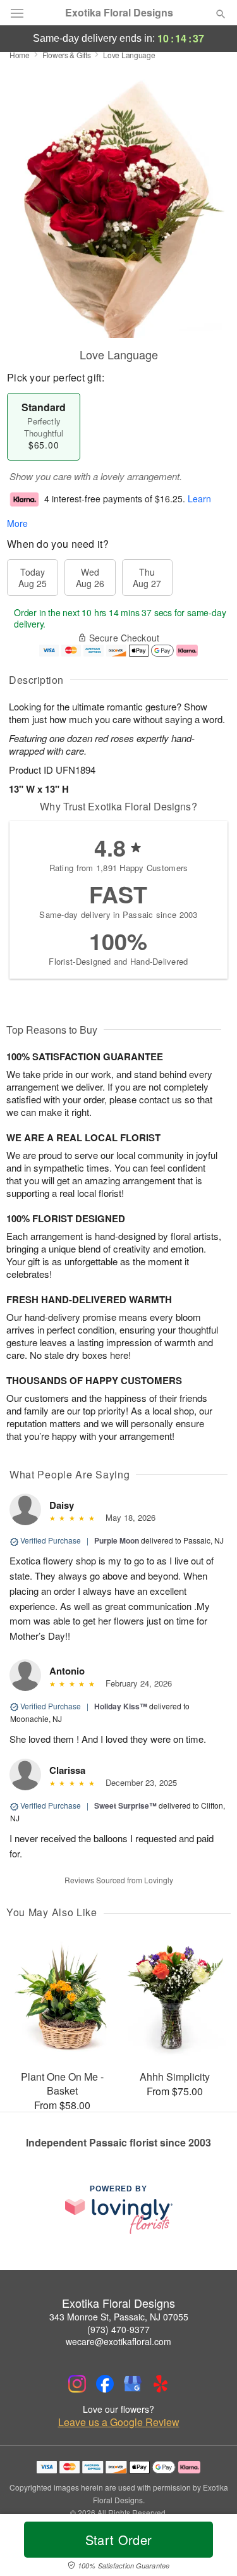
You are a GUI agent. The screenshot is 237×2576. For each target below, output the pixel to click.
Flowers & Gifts (67, 55)
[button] (210, 2548)
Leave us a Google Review (119, 2422)
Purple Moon (117, 1540)
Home (20, 55)
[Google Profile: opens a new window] (133, 2384)
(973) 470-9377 (118, 2329)
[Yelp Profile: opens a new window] (161, 2384)
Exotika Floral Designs (119, 13)
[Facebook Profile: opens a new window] (105, 2384)
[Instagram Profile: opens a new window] (77, 2384)
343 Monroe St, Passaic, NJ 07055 (119, 2317)
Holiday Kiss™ (121, 1706)
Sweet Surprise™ (125, 1805)
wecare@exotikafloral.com (118, 2341)
